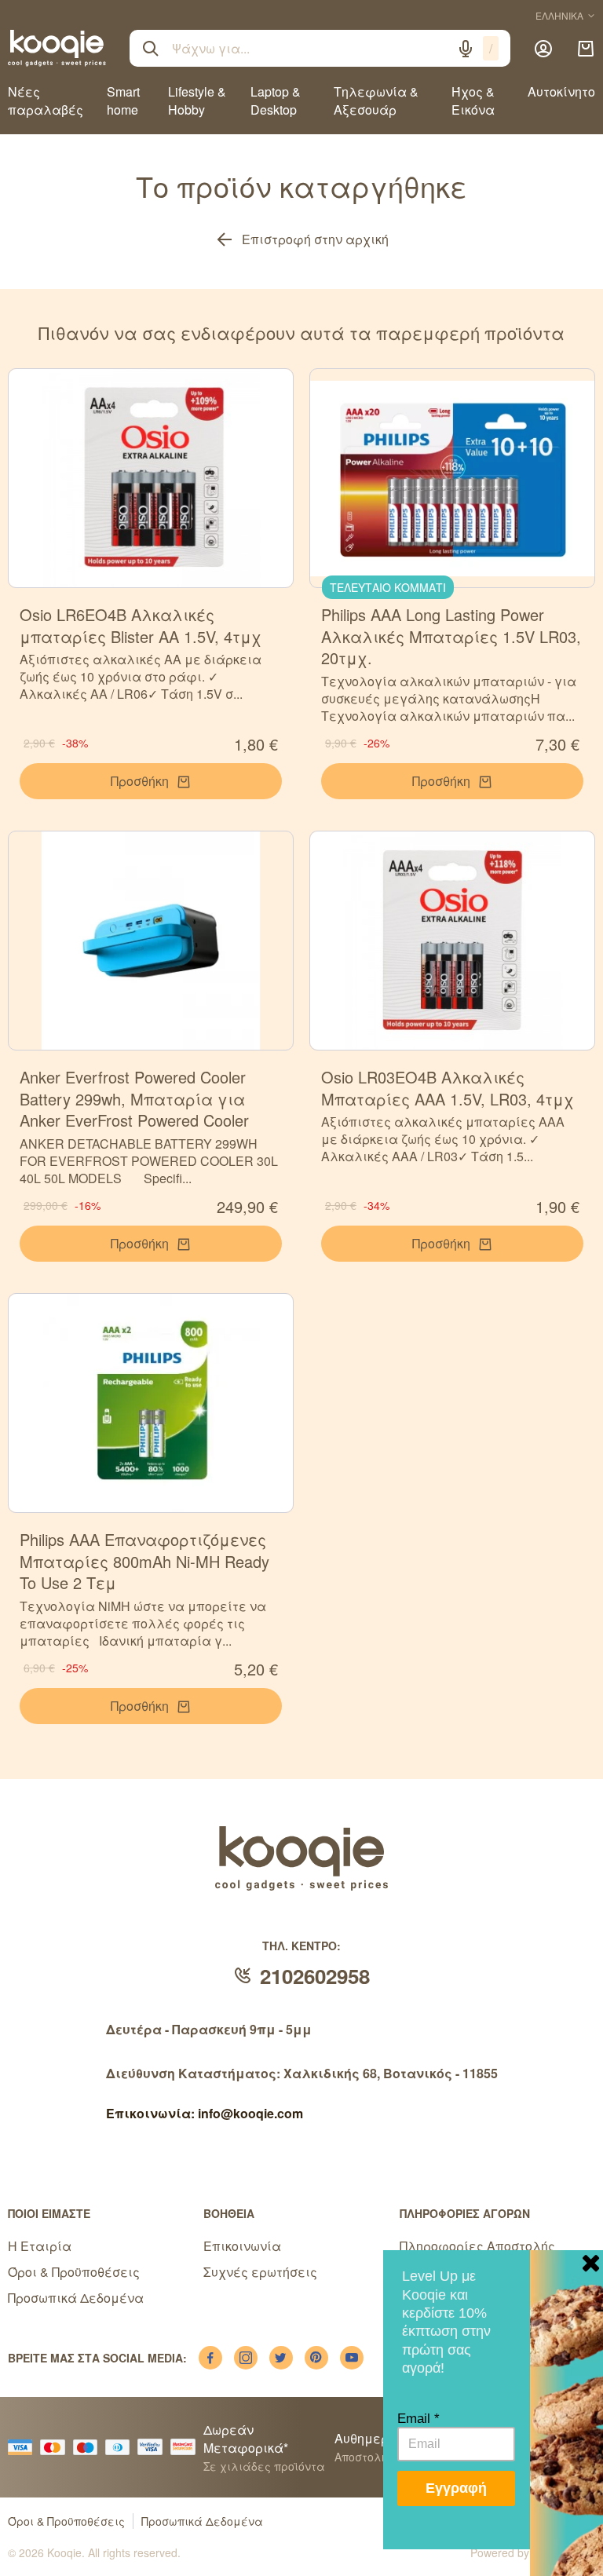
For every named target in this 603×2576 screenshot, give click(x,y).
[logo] (57, 48)
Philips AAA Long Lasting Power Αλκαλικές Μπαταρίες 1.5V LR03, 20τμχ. (451, 636)
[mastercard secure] (187, 2447)
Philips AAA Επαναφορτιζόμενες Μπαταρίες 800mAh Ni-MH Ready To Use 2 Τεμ (144, 1561)
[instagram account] (246, 2358)
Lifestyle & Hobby (197, 100)
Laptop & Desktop (276, 100)
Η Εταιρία (40, 2246)
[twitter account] (281, 2358)
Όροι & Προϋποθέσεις (74, 2272)
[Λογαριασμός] (543, 49)
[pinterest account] (316, 2358)
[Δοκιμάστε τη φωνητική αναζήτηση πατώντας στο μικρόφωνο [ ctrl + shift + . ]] (466, 49)
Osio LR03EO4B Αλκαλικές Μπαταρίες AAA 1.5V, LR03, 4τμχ (448, 1088)
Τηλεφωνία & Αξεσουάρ (376, 100)
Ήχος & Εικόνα (473, 100)
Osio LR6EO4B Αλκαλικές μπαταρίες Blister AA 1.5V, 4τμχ (141, 625)
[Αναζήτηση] (151, 49)
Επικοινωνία (242, 2246)
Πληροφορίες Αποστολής (477, 2246)
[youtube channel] (352, 2358)
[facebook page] (210, 2358)
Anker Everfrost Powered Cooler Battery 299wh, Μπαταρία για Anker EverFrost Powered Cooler (134, 1098)
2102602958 (315, 1976)
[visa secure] (154, 2447)
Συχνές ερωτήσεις (260, 2272)
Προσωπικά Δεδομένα (76, 2298)
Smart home (123, 100)
